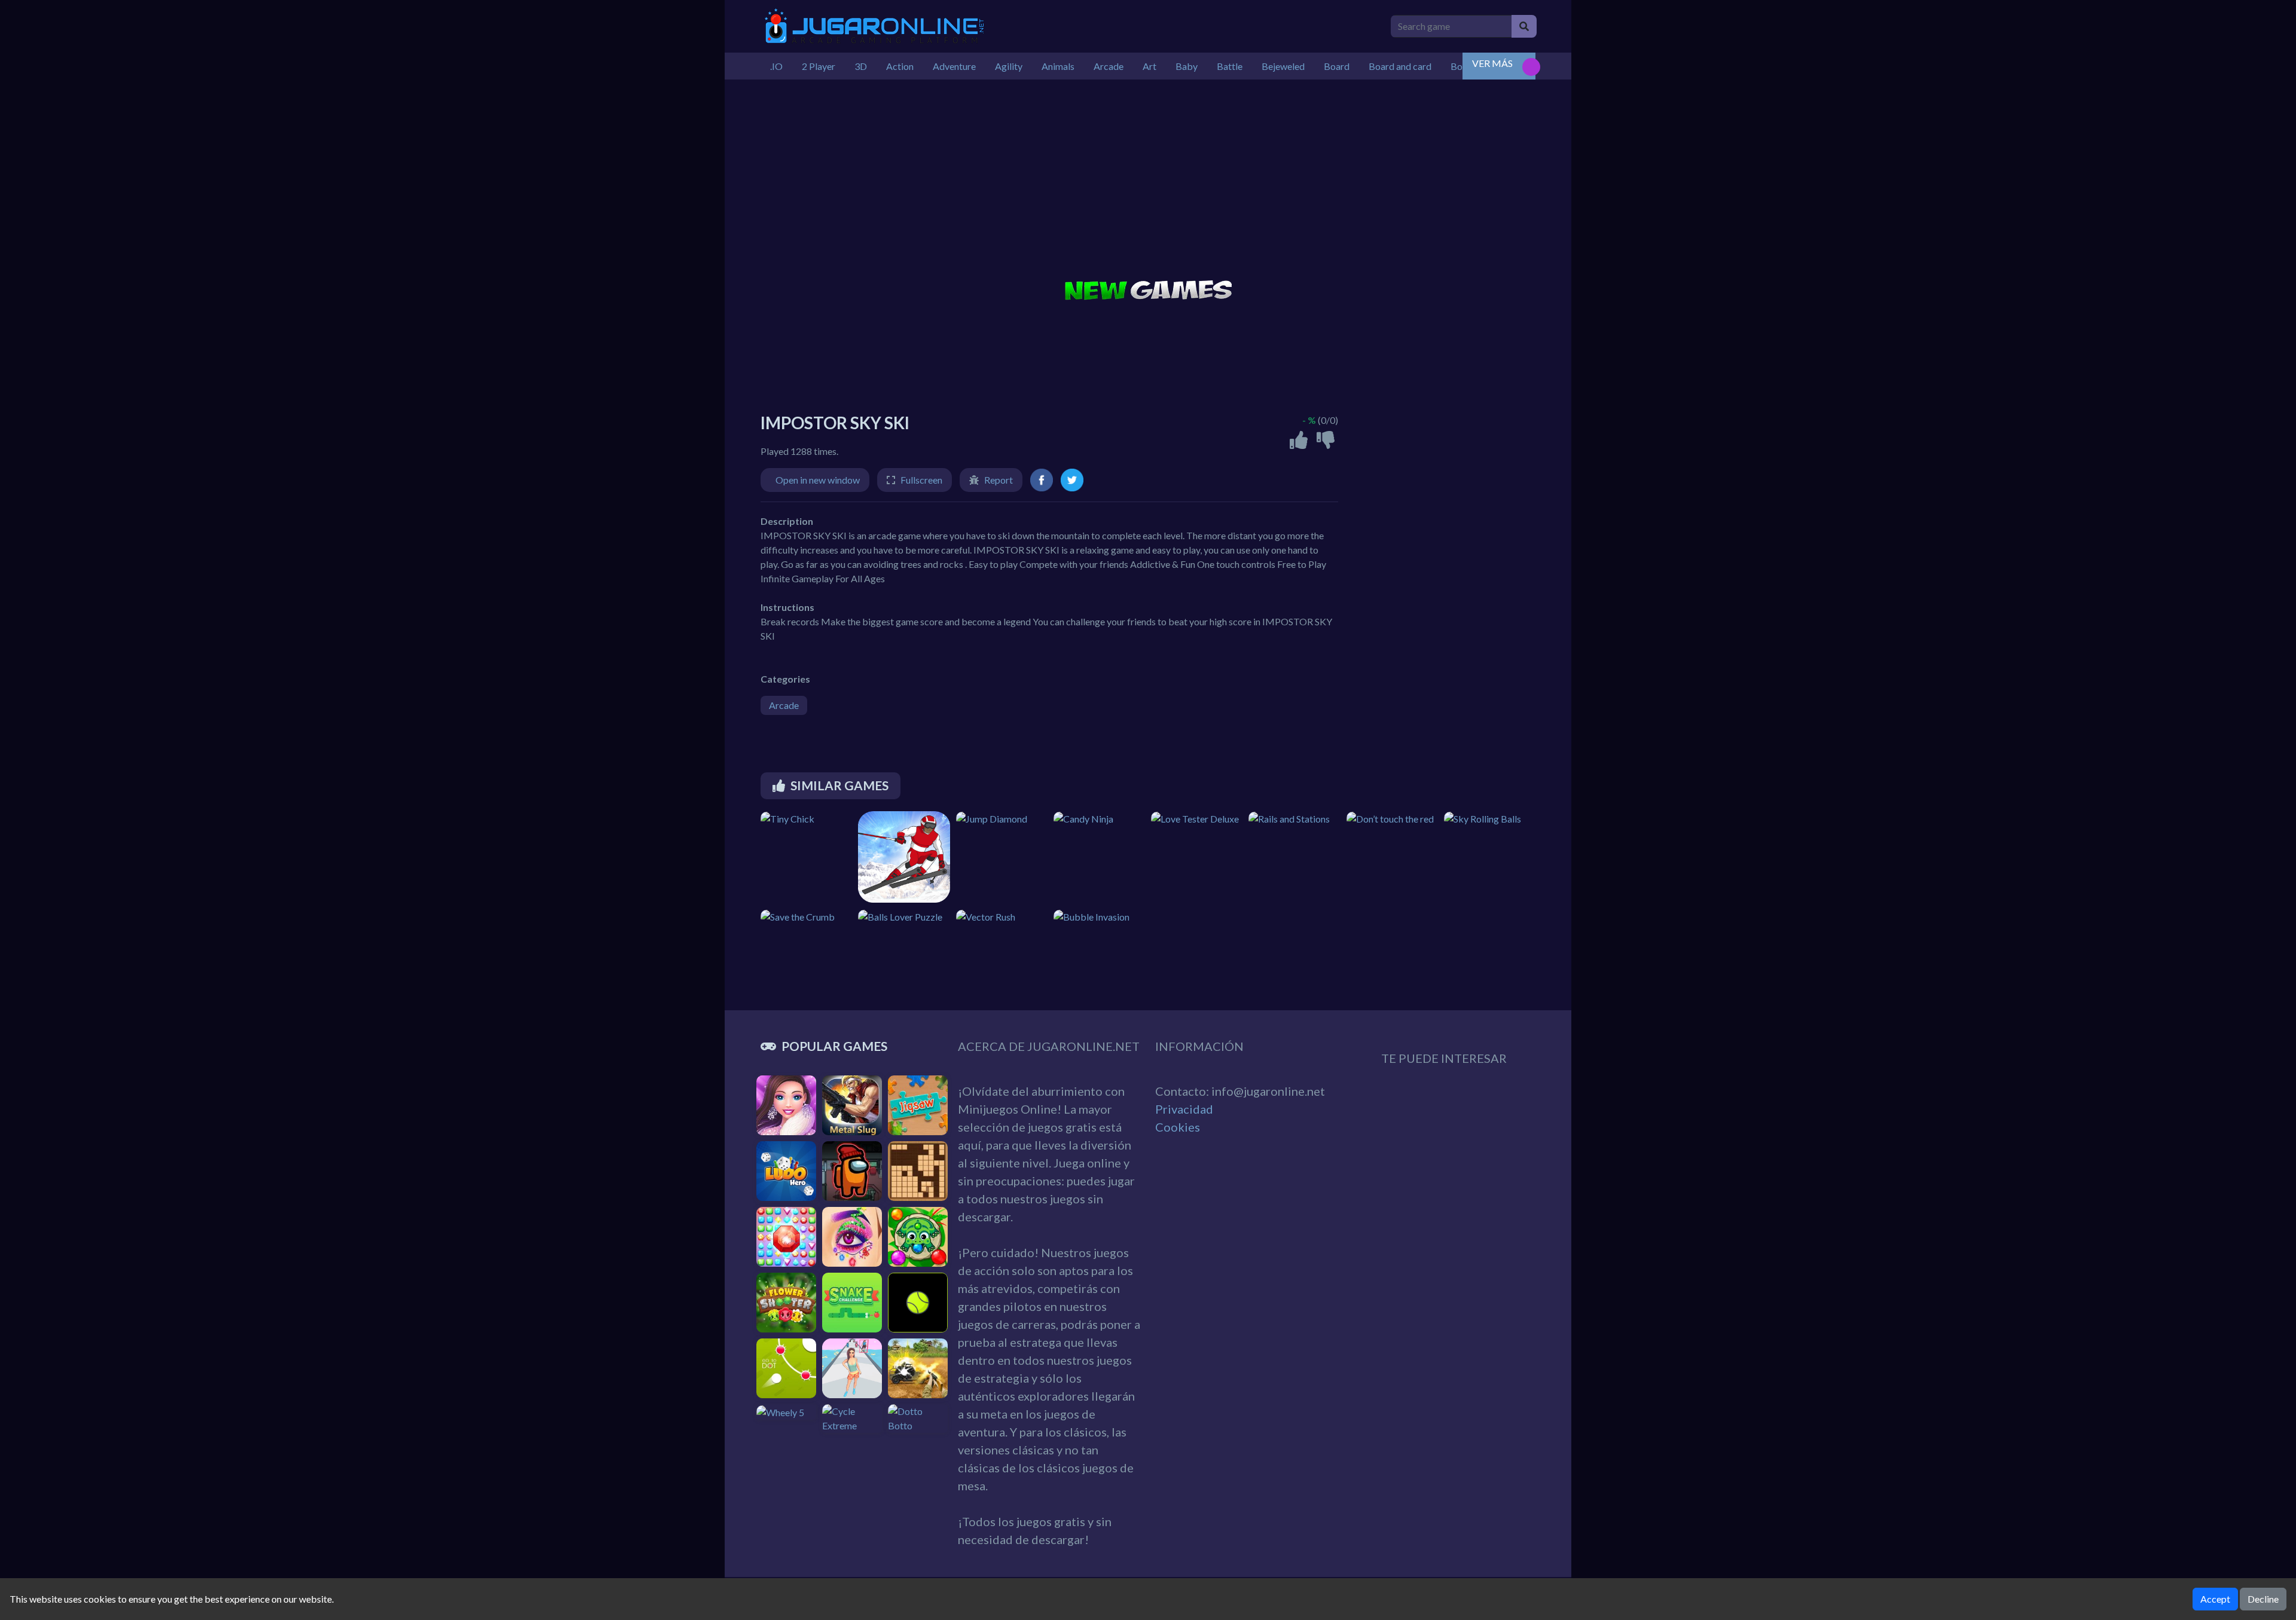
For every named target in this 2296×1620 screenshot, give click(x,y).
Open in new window (818, 480)
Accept (2215, 1599)
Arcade (784, 705)
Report (999, 480)
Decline (2263, 1599)
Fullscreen (921, 480)
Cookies (1178, 1127)
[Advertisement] (1148, 181)
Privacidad (1184, 1109)
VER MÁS (1492, 63)
